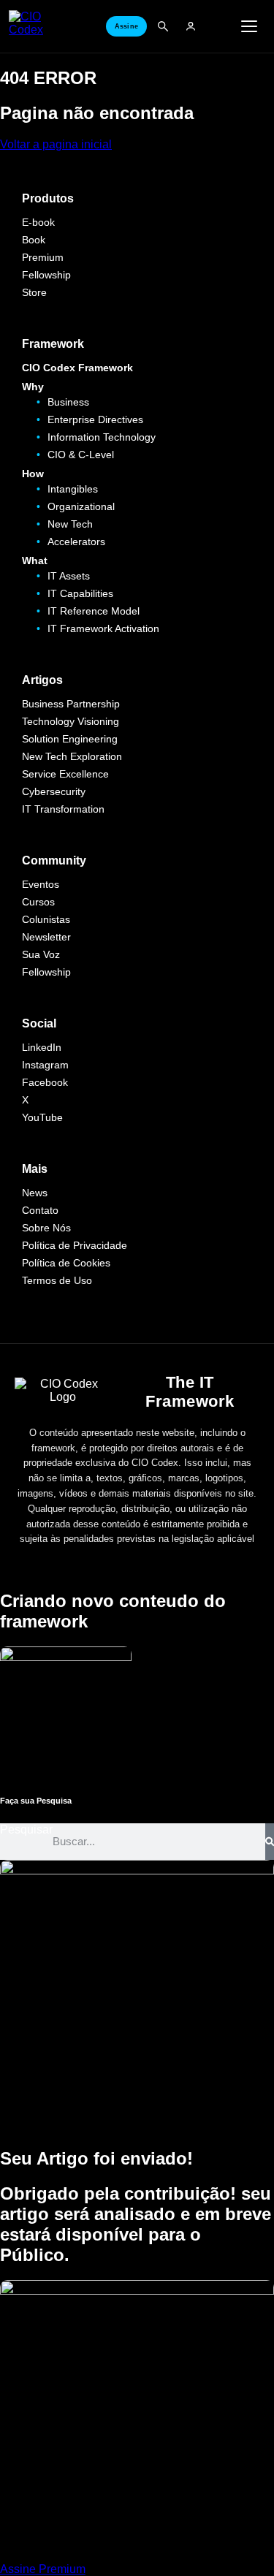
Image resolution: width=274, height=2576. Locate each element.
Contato (40, 1210)
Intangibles (73, 489)
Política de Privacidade (75, 1245)
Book (34, 240)
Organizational (81, 506)
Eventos (41, 884)
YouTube (42, 1117)
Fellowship (46, 275)
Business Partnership (71, 704)
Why (33, 387)
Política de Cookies (66, 1263)
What (35, 561)
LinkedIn (42, 1047)
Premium (43, 257)
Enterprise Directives (95, 419)
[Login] (191, 26)
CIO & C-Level (81, 455)
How (33, 474)
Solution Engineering (70, 739)
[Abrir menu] (249, 26)
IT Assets (69, 576)
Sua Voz (41, 954)
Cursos (38, 902)
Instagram (45, 1065)
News (35, 1193)
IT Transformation (63, 809)
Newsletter (46, 937)
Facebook (45, 1082)
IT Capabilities (80, 593)
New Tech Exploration (72, 756)
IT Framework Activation (103, 628)
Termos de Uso (57, 1280)
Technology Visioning (71, 721)
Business (68, 402)
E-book (38, 222)
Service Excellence (65, 774)
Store (34, 292)
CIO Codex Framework (77, 368)
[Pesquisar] (270, 1842)
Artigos (42, 680)
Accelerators (76, 542)
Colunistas (46, 919)
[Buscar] (163, 26)
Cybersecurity (54, 791)
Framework (53, 344)
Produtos (48, 198)
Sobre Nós (46, 1228)
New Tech (70, 524)
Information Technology (102, 437)
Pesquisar (26, 1830)
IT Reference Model (94, 611)
